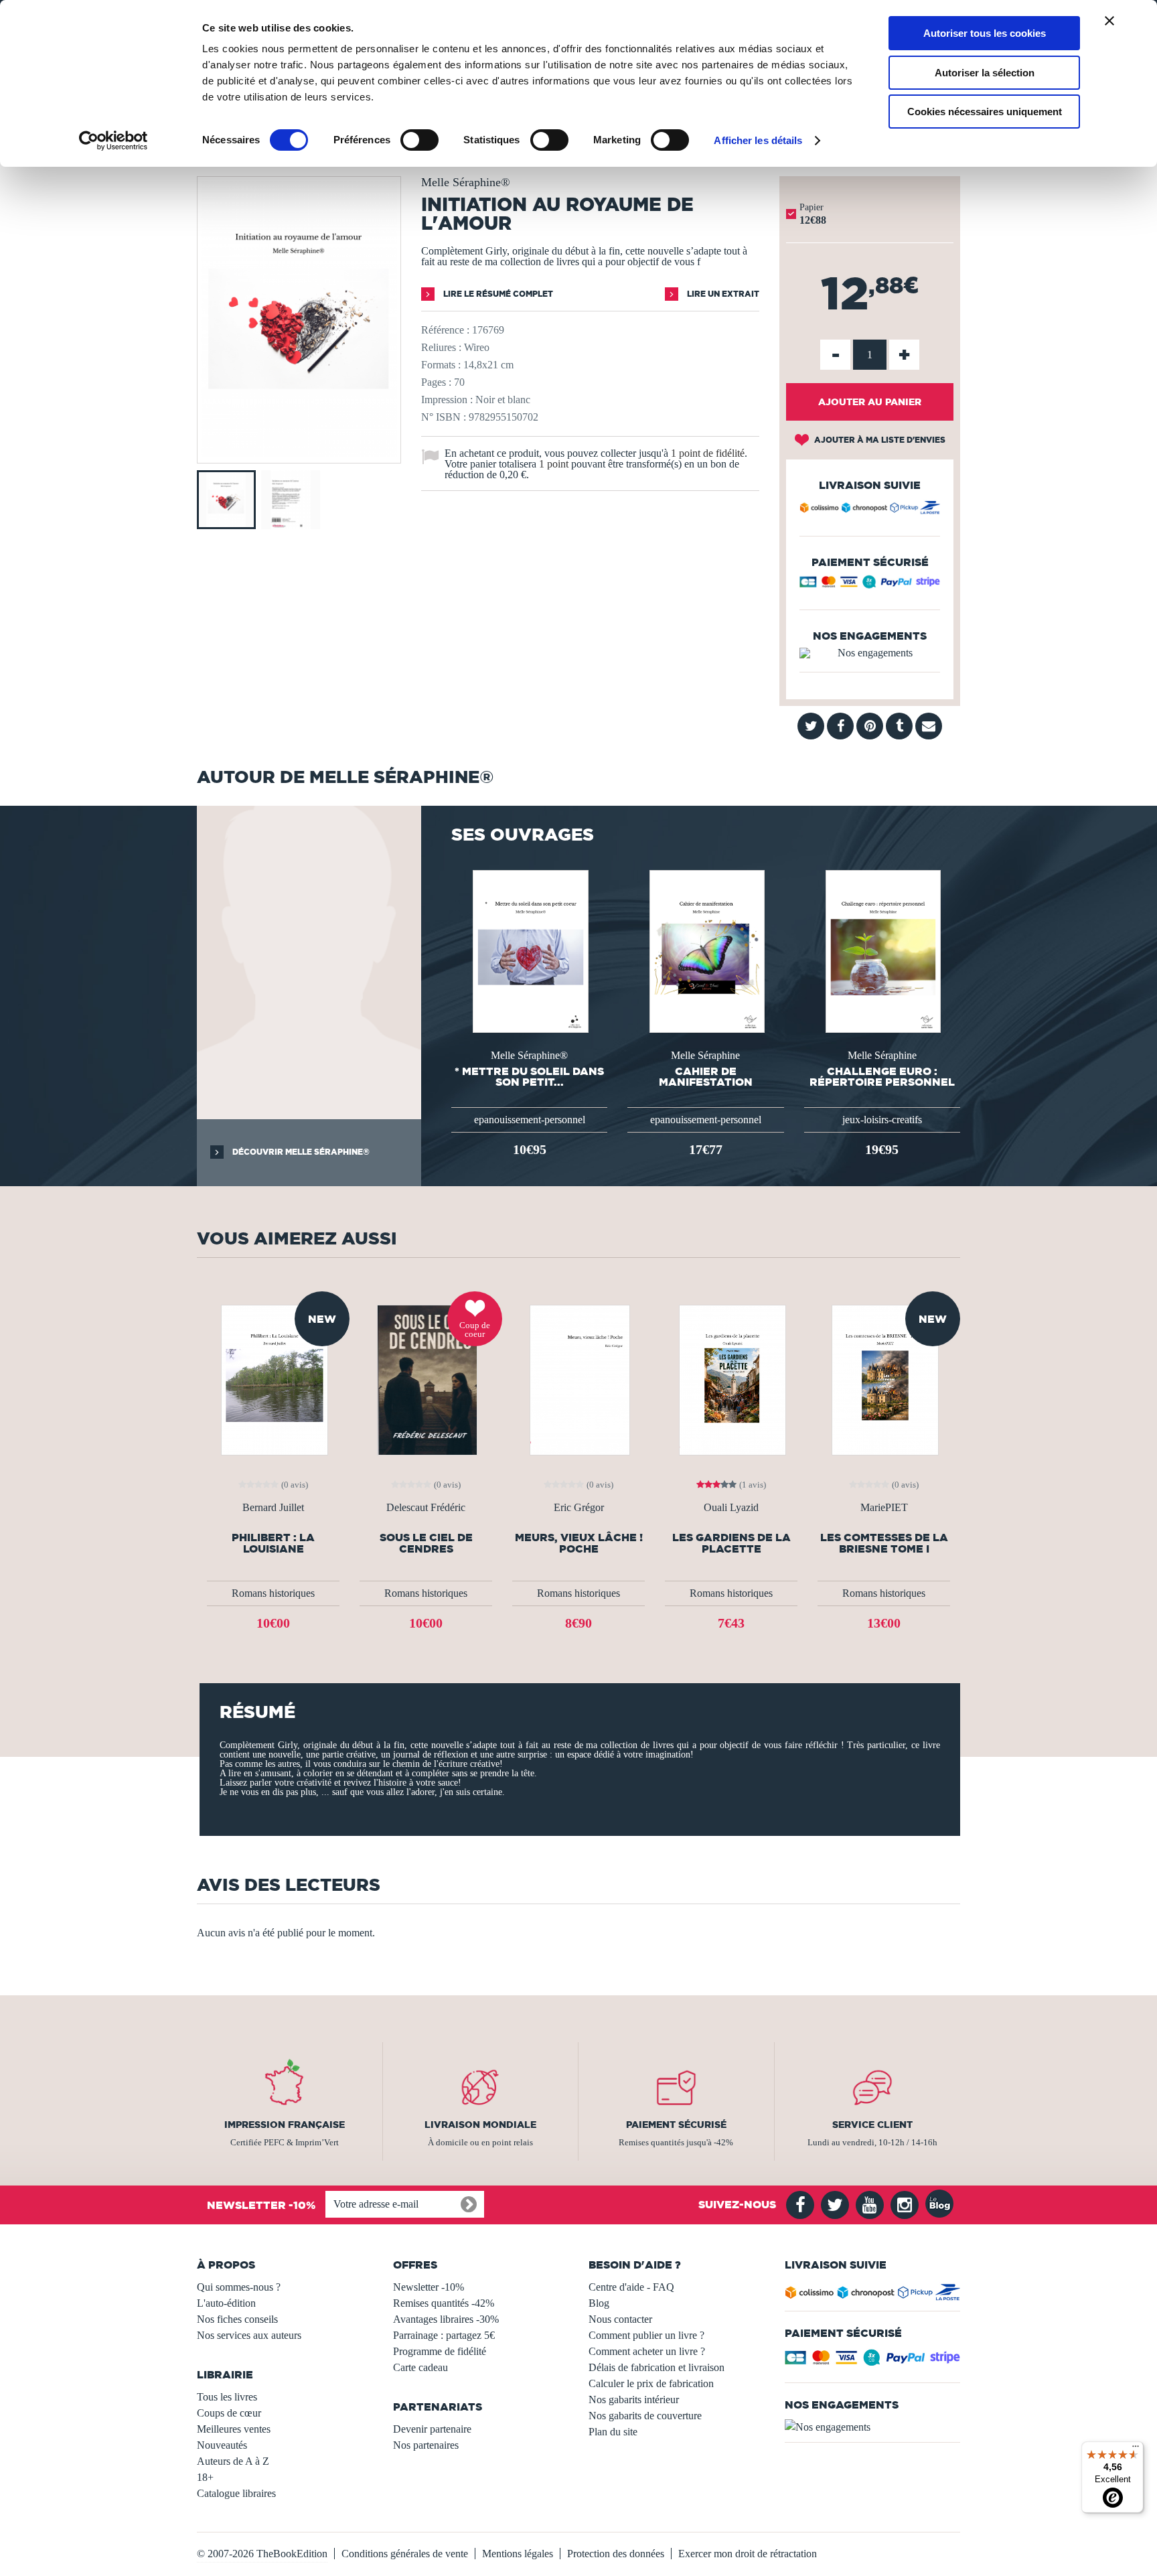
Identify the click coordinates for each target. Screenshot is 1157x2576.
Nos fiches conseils (237, 2319)
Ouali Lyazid (731, 1508)
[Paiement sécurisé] (870, 585)
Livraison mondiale (480, 2125)
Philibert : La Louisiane (273, 1543)
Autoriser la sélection (985, 73)
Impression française (285, 2125)
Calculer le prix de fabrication (651, 2383)
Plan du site (613, 2432)
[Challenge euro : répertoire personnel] (882, 950)
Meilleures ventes (234, 2429)
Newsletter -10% (429, 2287)
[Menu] (1136, 2449)
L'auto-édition (226, 2303)
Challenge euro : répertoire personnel (882, 1076)
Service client (872, 2125)
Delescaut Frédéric (426, 1508)
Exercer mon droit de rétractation (748, 2554)
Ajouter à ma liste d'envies (879, 440)
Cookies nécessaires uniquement (985, 112)
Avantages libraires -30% (446, 2319)
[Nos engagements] (870, 653)
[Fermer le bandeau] (1109, 21)
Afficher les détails (758, 140)
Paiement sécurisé (676, 2125)
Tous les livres (227, 2397)
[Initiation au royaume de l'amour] (299, 454)
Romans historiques (273, 1593)
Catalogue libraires (236, 2493)
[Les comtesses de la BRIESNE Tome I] (884, 1379)
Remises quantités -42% (444, 2303)
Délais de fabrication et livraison (657, 2367)
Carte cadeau (420, 2367)
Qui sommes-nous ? (239, 2287)
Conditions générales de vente (405, 2554)
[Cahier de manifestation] (706, 950)
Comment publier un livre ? (646, 2335)
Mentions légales (518, 2554)
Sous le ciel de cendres (426, 1543)
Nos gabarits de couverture (645, 2416)
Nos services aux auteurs (249, 2335)
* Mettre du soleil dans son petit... (529, 1076)
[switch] (419, 140)
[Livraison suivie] (870, 510)
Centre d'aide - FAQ (631, 2287)
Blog (599, 2303)
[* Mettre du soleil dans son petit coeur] (529, 950)
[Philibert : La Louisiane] (273, 1379)
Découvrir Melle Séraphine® (300, 1152)
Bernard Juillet (273, 1508)
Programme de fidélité (440, 2351)
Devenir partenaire (432, 2429)
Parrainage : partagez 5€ (444, 2335)
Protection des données (616, 2554)
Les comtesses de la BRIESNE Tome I (884, 1543)
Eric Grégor (579, 1508)
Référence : (445, 330)
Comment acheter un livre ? (647, 2351)
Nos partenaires (426, 2445)
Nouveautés (222, 2445)
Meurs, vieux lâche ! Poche (579, 1543)
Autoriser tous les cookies (985, 33)
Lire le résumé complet (497, 294)
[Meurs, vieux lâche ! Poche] (579, 1379)
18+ (205, 2477)
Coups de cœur (229, 2413)
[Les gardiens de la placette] (731, 1379)
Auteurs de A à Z (233, 2461)
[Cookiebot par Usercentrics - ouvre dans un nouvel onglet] (113, 141)
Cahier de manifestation (706, 1076)
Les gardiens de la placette (731, 1543)
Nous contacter (620, 2319)
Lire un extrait (722, 294)
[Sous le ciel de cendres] (426, 1379)
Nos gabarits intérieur (634, 2400)
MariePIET (884, 1508)
